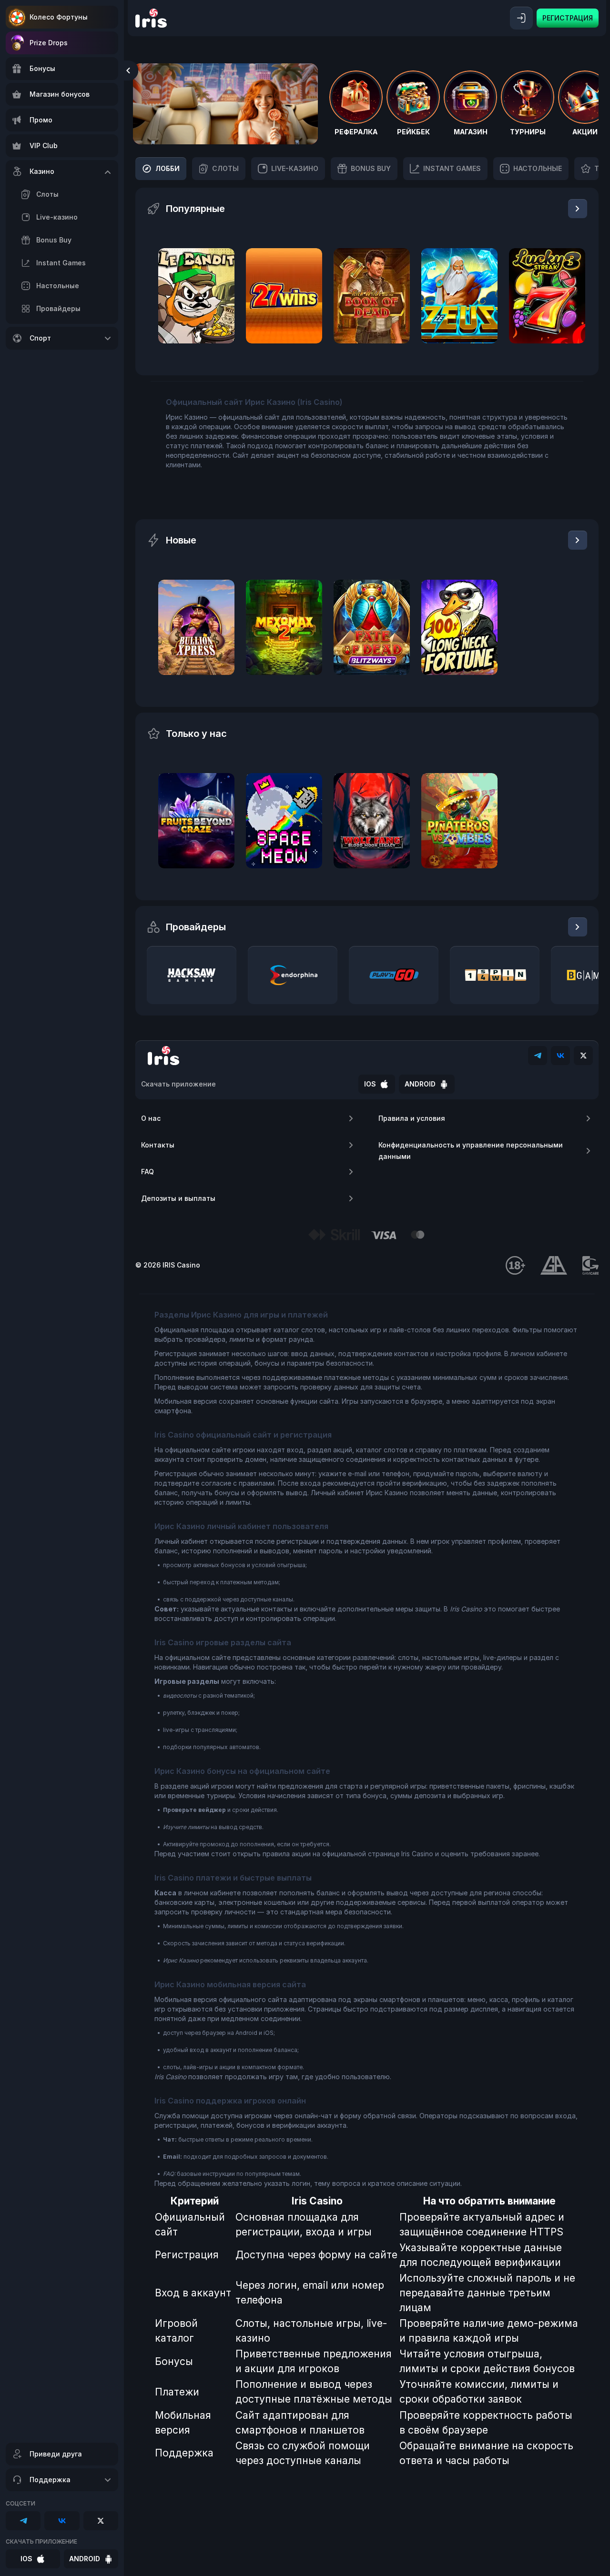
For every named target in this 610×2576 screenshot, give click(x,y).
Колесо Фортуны (59, 17)
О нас (151, 1118)
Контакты (158, 1145)
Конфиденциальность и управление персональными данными (471, 1151)
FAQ (147, 1172)
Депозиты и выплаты (178, 1198)
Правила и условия (412, 1118)
